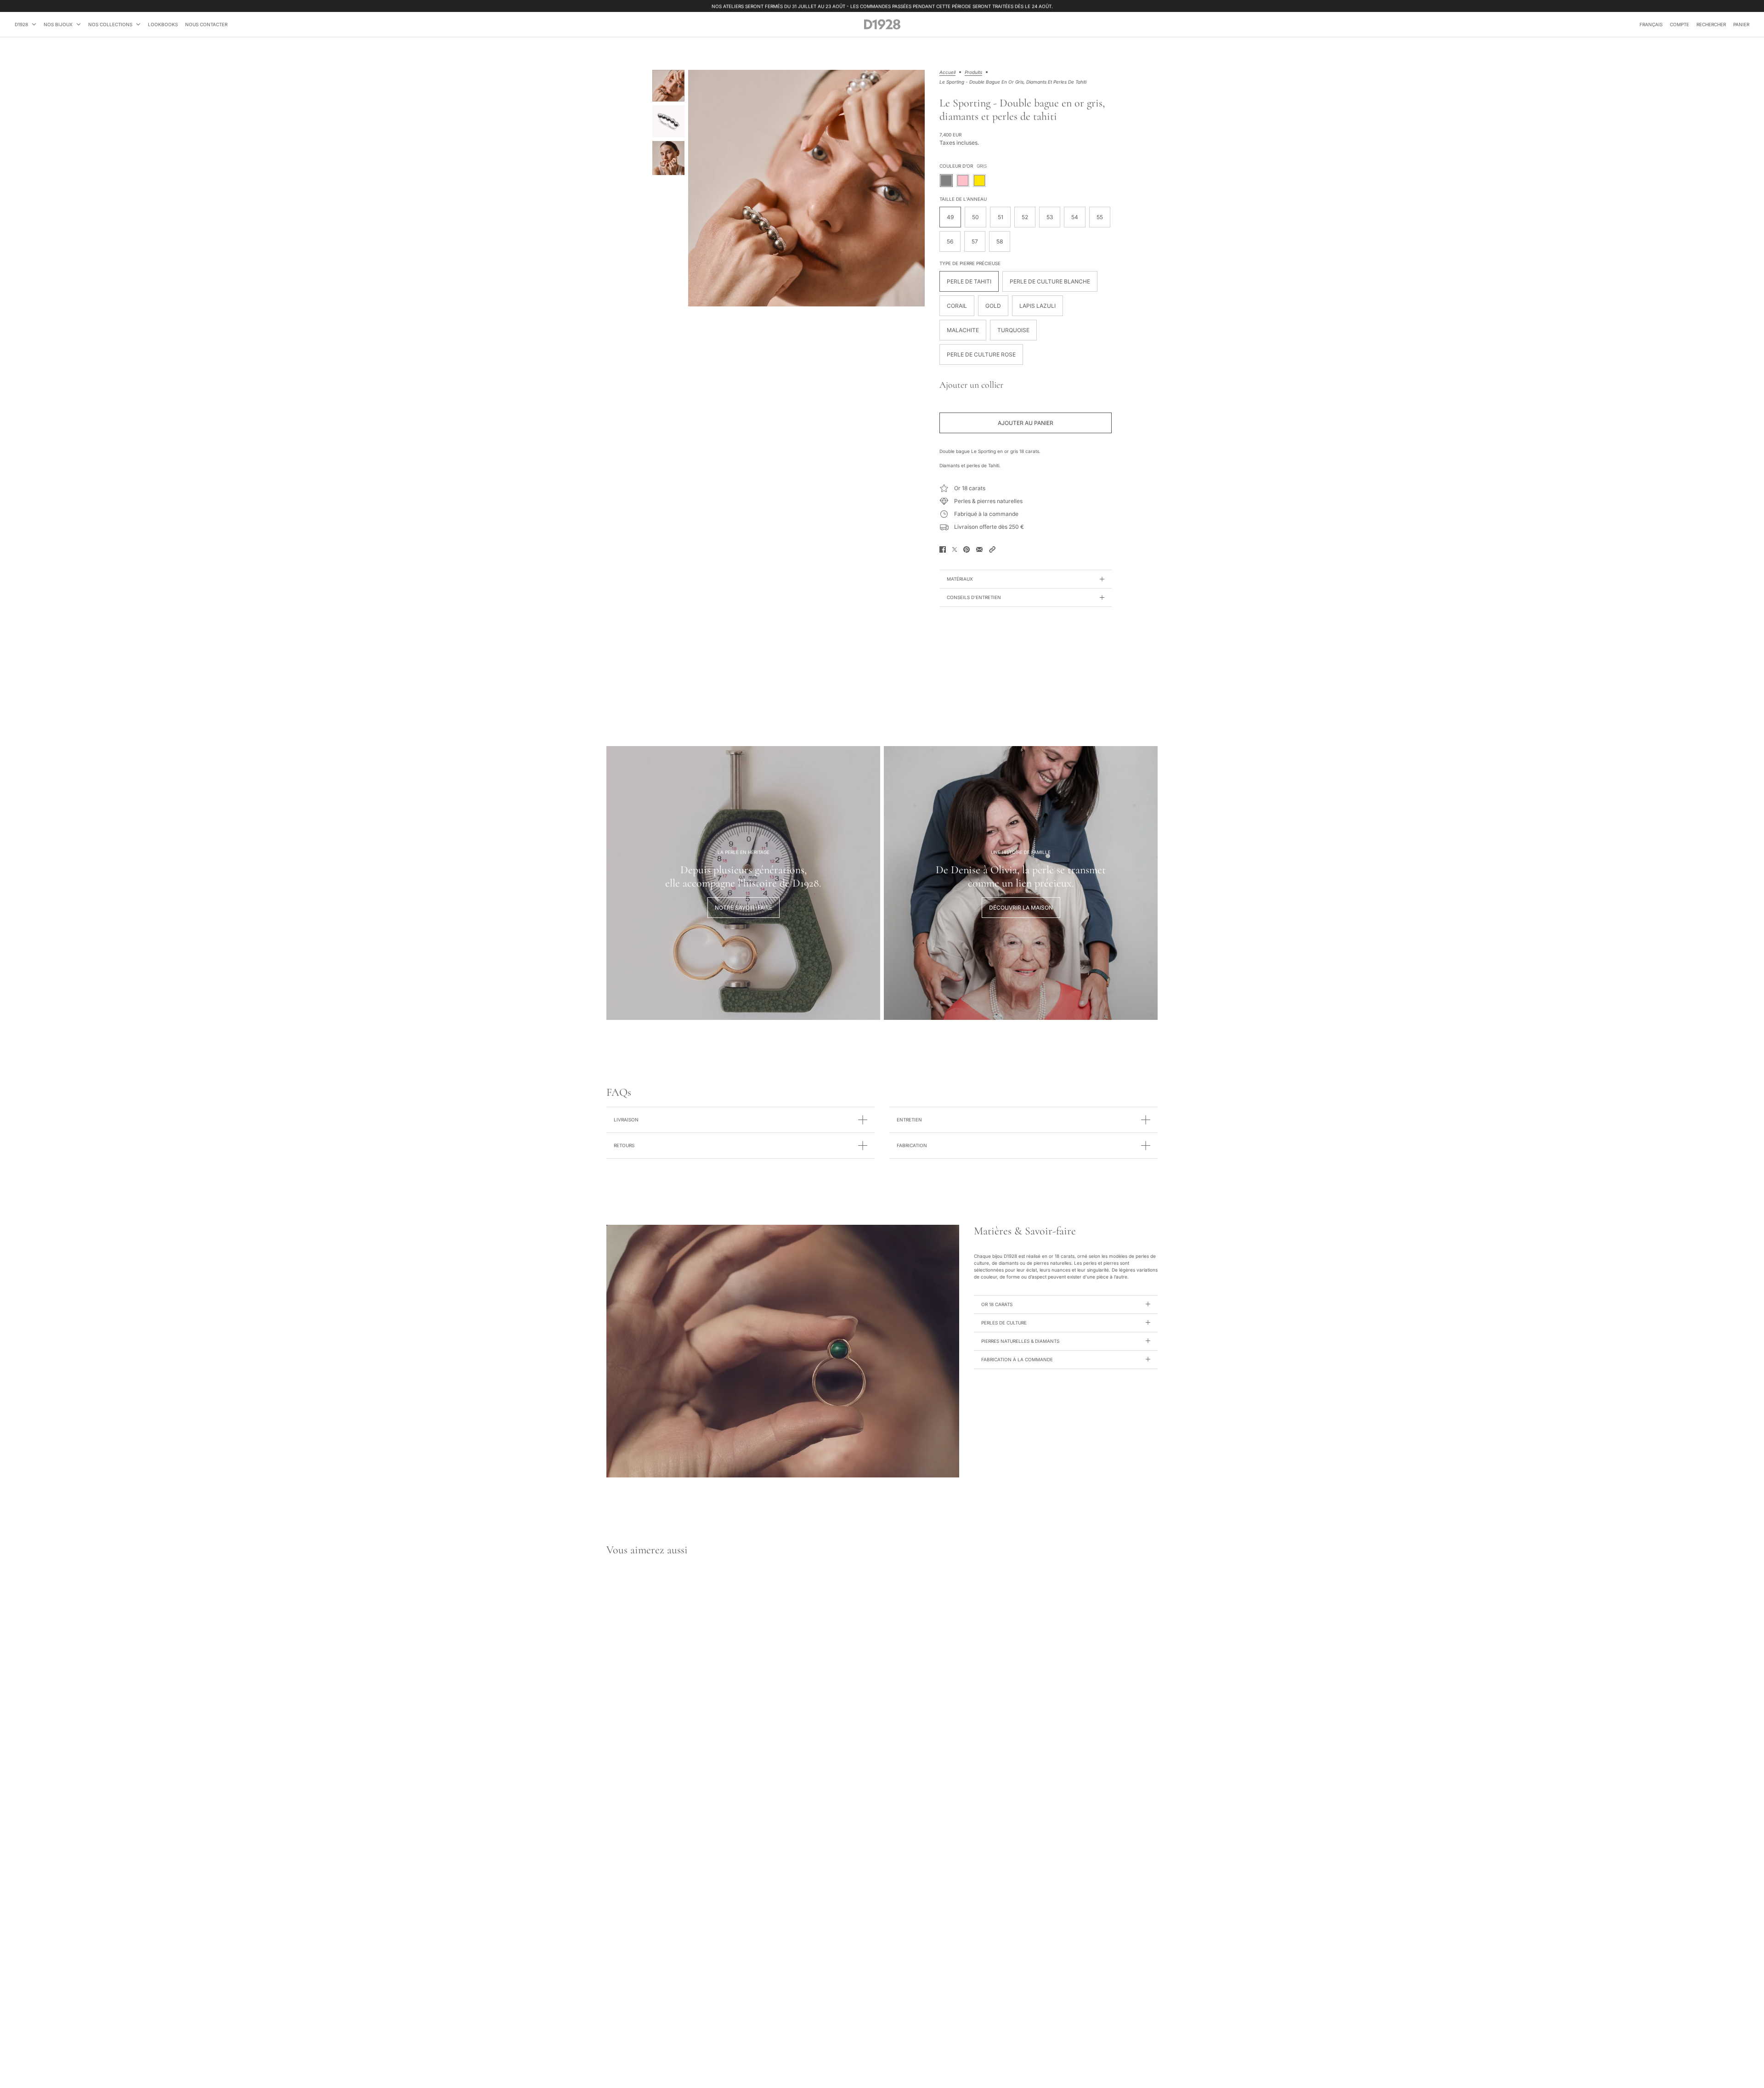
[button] (992, 549)
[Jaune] (979, 181)
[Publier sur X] (955, 549)
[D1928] (882, 24)
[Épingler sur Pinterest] (967, 549)
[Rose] (963, 181)
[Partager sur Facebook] (943, 549)
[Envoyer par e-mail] (979, 549)
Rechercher (1711, 24)
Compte (1679, 24)
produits (973, 72)
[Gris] (946, 181)
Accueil (947, 72)
